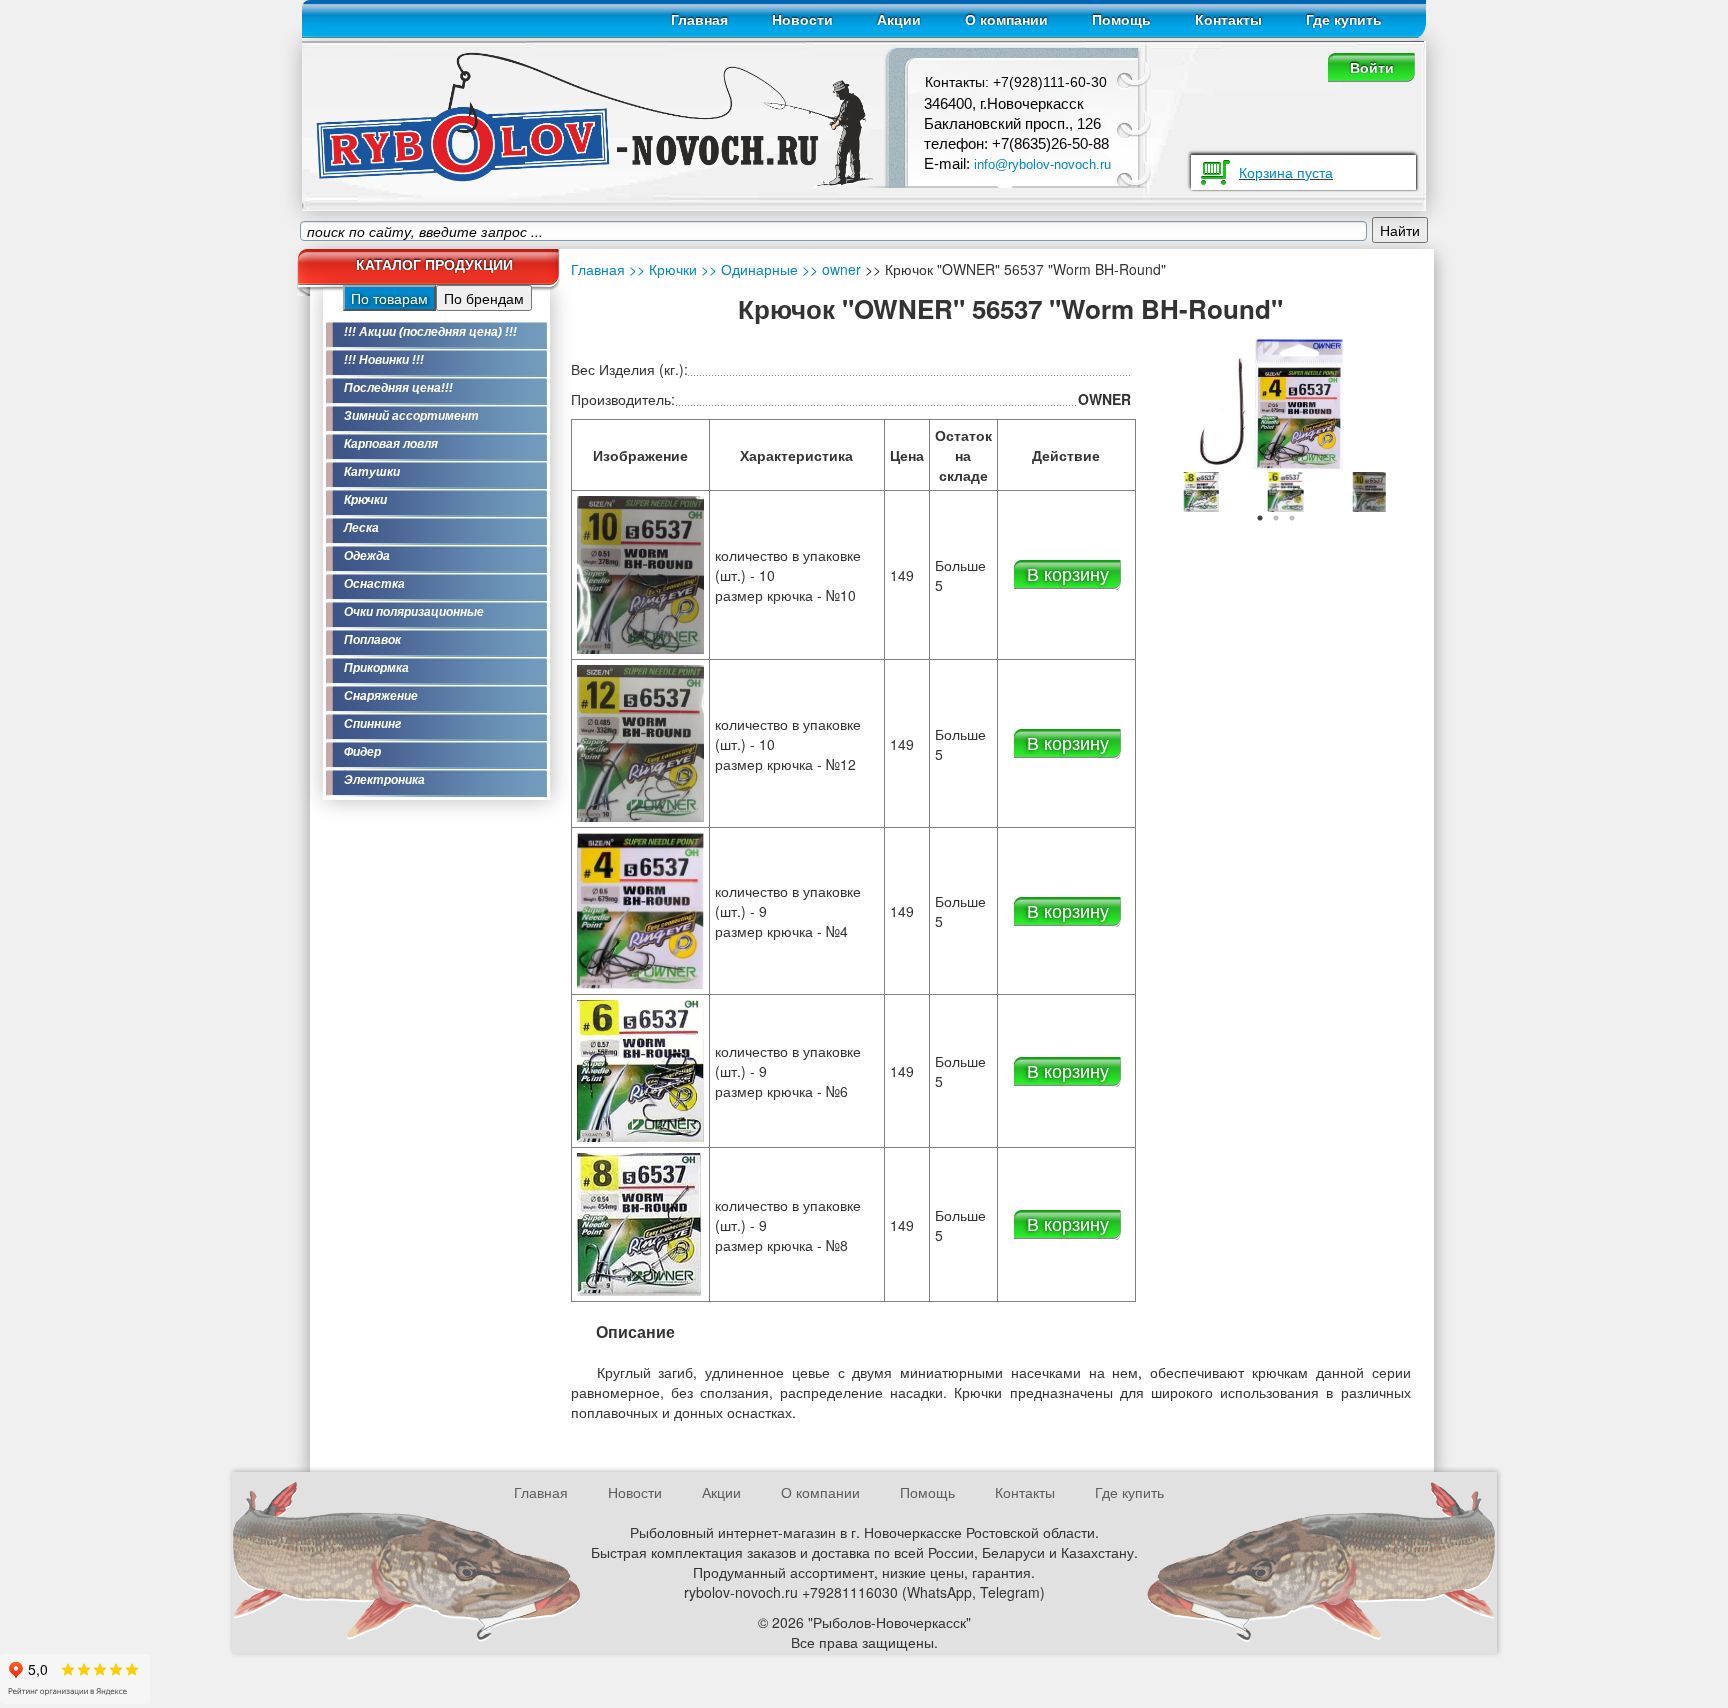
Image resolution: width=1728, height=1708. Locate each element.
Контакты (1228, 20)
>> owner (829, 269)
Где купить (1344, 20)
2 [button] (1276, 518)
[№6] (1193, 490)
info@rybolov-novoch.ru (1042, 164)
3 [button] (1292, 518)
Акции (899, 20)
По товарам (389, 298)
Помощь (1121, 20)
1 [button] (1260, 518)
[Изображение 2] (1361, 490)
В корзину (1068, 573)
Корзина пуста (1286, 172)
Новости (802, 20)
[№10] (1276, 490)
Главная (699, 20)
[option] (1193, 492)
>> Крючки (663, 269)
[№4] (641, 909)
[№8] (639, 1223)
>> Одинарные (747, 269)
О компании (1006, 20)
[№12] (641, 741)
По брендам (484, 298)
